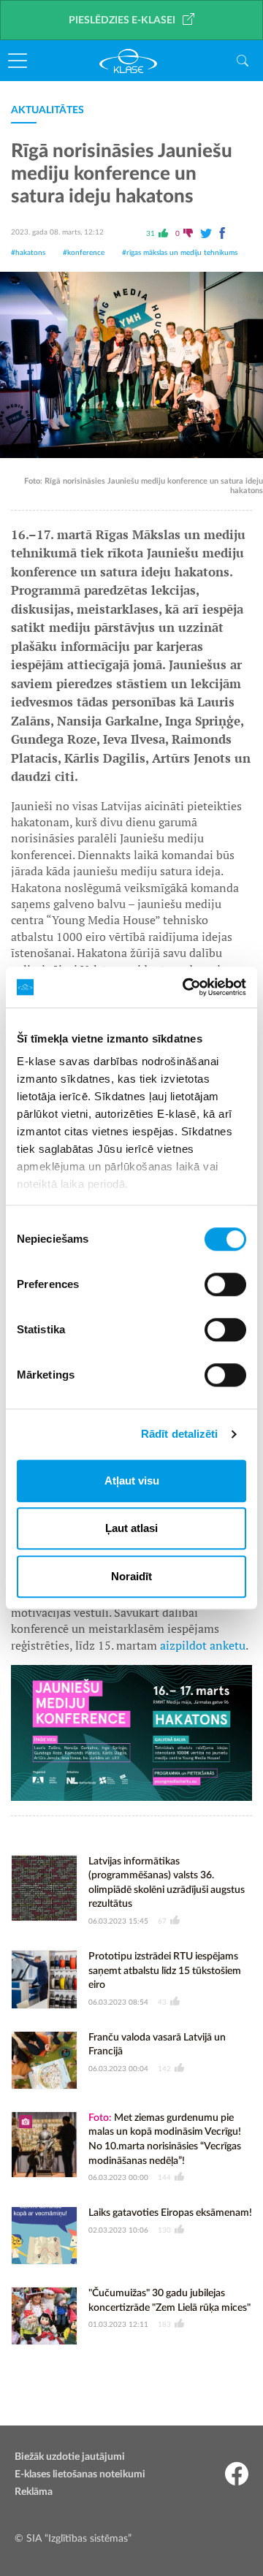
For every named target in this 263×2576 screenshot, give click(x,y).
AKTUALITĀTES (47, 110)
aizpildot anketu (203, 1645)
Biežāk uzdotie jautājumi (70, 2457)
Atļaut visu (132, 1481)
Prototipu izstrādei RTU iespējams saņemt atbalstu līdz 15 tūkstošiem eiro (165, 1971)
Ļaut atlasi (131, 1528)
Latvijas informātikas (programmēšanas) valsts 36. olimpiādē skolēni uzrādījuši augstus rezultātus (167, 1883)
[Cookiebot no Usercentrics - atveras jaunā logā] (186, 987)
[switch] (225, 1284)
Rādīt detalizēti (180, 1434)
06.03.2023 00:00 (118, 2178)
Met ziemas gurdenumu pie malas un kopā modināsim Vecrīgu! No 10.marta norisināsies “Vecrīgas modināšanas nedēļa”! (165, 2139)
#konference (84, 253)
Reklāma (34, 2492)
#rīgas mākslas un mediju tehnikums (180, 253)
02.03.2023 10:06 (118, 2230)
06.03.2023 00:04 (118, 2069)
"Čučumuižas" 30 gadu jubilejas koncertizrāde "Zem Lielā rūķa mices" (169, 2301)
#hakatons (28, 253)
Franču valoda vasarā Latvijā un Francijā (157, 2045)
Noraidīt (131, 1576)
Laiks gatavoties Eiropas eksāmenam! (170, 2213)
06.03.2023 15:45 (118, 1921)
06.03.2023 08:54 (118, 2003)
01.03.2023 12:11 (118, 2325)
